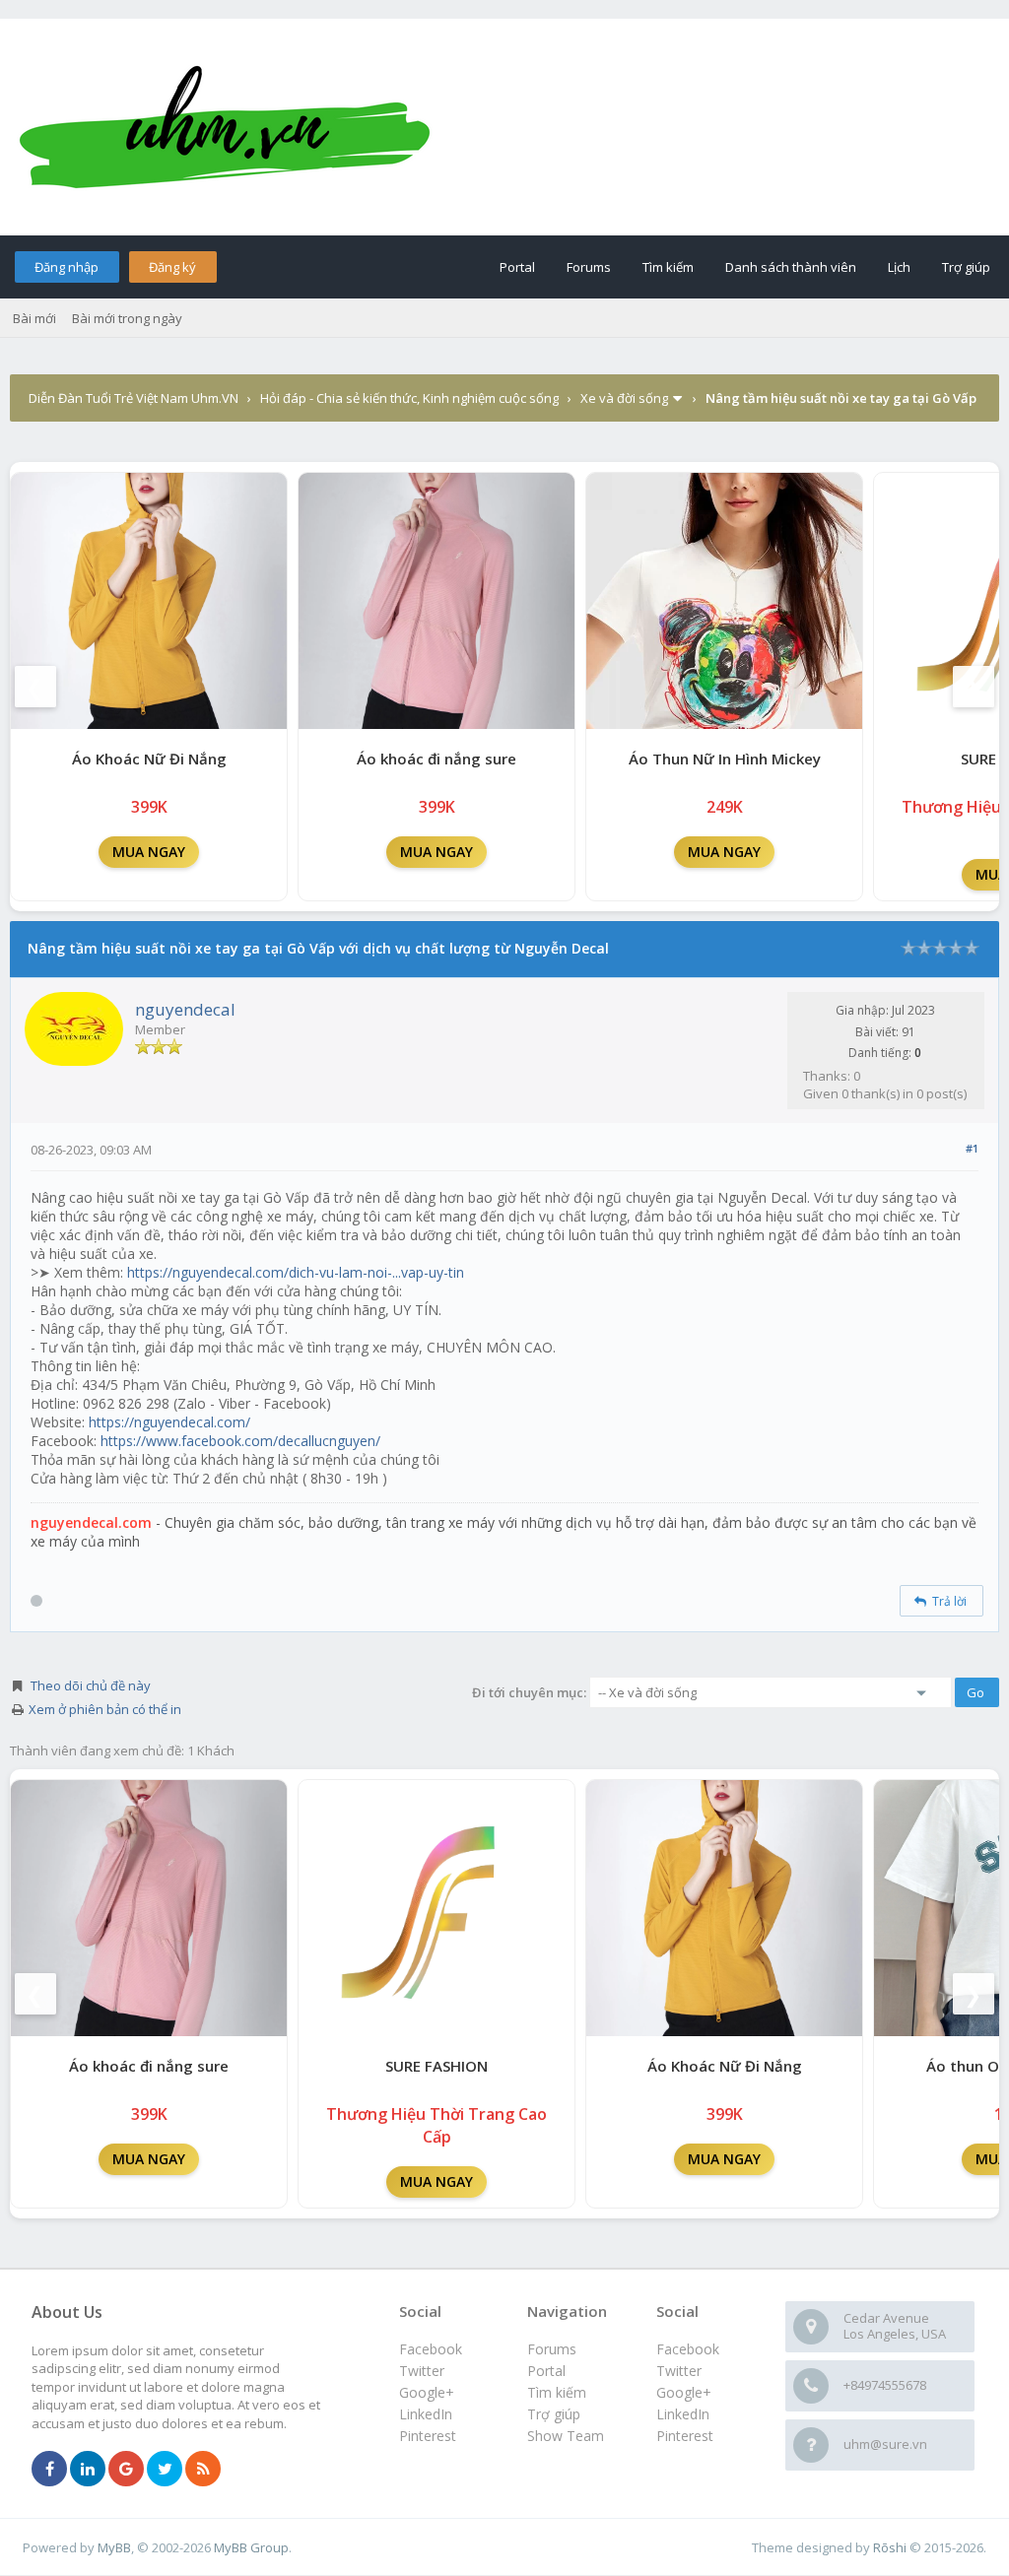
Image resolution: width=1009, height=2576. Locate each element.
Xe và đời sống (624, 398)
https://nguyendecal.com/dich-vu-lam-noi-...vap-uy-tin (296, 1272)
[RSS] (203, 2470)
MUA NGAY (149, 852)
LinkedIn (683, 2414)
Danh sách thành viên (791, 267)
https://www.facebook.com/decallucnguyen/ (240, 1441)
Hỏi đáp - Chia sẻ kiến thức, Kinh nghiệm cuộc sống (409, 398)
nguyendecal (185, 1009)
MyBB (114, 2547)
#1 (972, 1148)
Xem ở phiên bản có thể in (105, 1709)
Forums (589, 267)
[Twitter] (165, 2470)
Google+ (684, 2392)
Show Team (566, 2436)
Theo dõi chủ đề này (91, 1685)
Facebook (688, 2349)
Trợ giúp (966, 267)
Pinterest (685, 2436)
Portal (517, 267)
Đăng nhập (67, 267)
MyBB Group (251, 2547)
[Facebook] (49, 2470)
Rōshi (890, 2547)
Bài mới (34, 318)
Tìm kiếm (668, 267)
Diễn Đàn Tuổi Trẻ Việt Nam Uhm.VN (134, 398)
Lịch (899, 267)
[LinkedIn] (88, 2470)
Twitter (679, 2371)
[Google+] (126, 2470)
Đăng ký (172, 267)
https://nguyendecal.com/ (169, 1422)
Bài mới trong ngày (127, 318)
